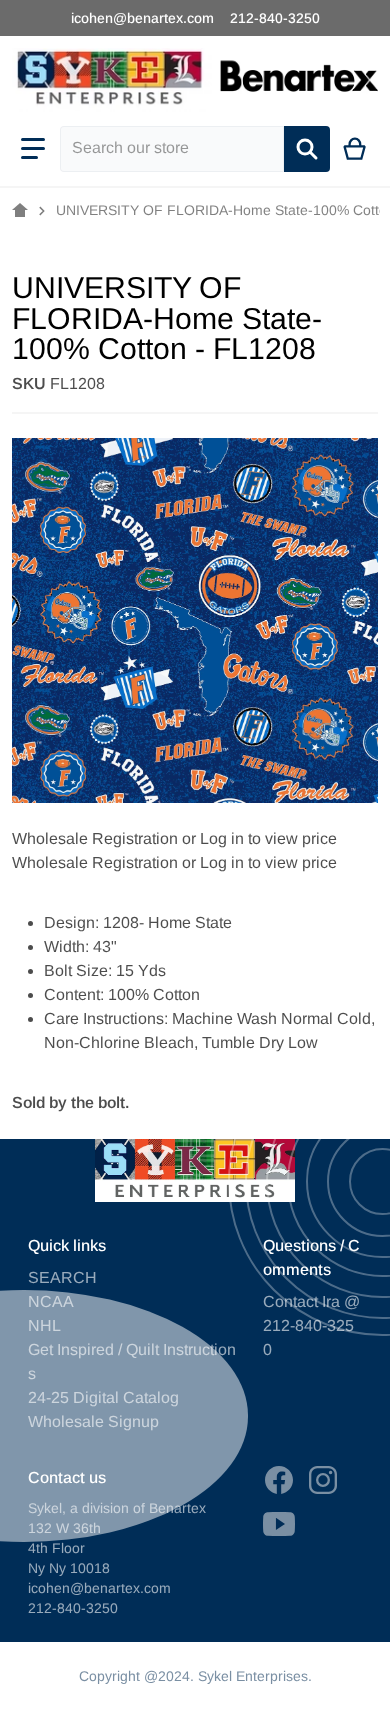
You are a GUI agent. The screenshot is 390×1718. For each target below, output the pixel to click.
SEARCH (62, 1277)
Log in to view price (268, 838)
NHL (44, 1325)
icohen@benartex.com (142, 18)
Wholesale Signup (93, 1421)
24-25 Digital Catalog (103, 1397)
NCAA (51, 1301)
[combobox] (172, 149)
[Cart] (355, 149)
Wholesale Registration (95, 838)
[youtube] (279, 1524)
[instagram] (323, 1480)
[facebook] (279, 1480)
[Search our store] (307, 149)
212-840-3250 (275, 18)
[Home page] (20, 211)
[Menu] (33, 149)
